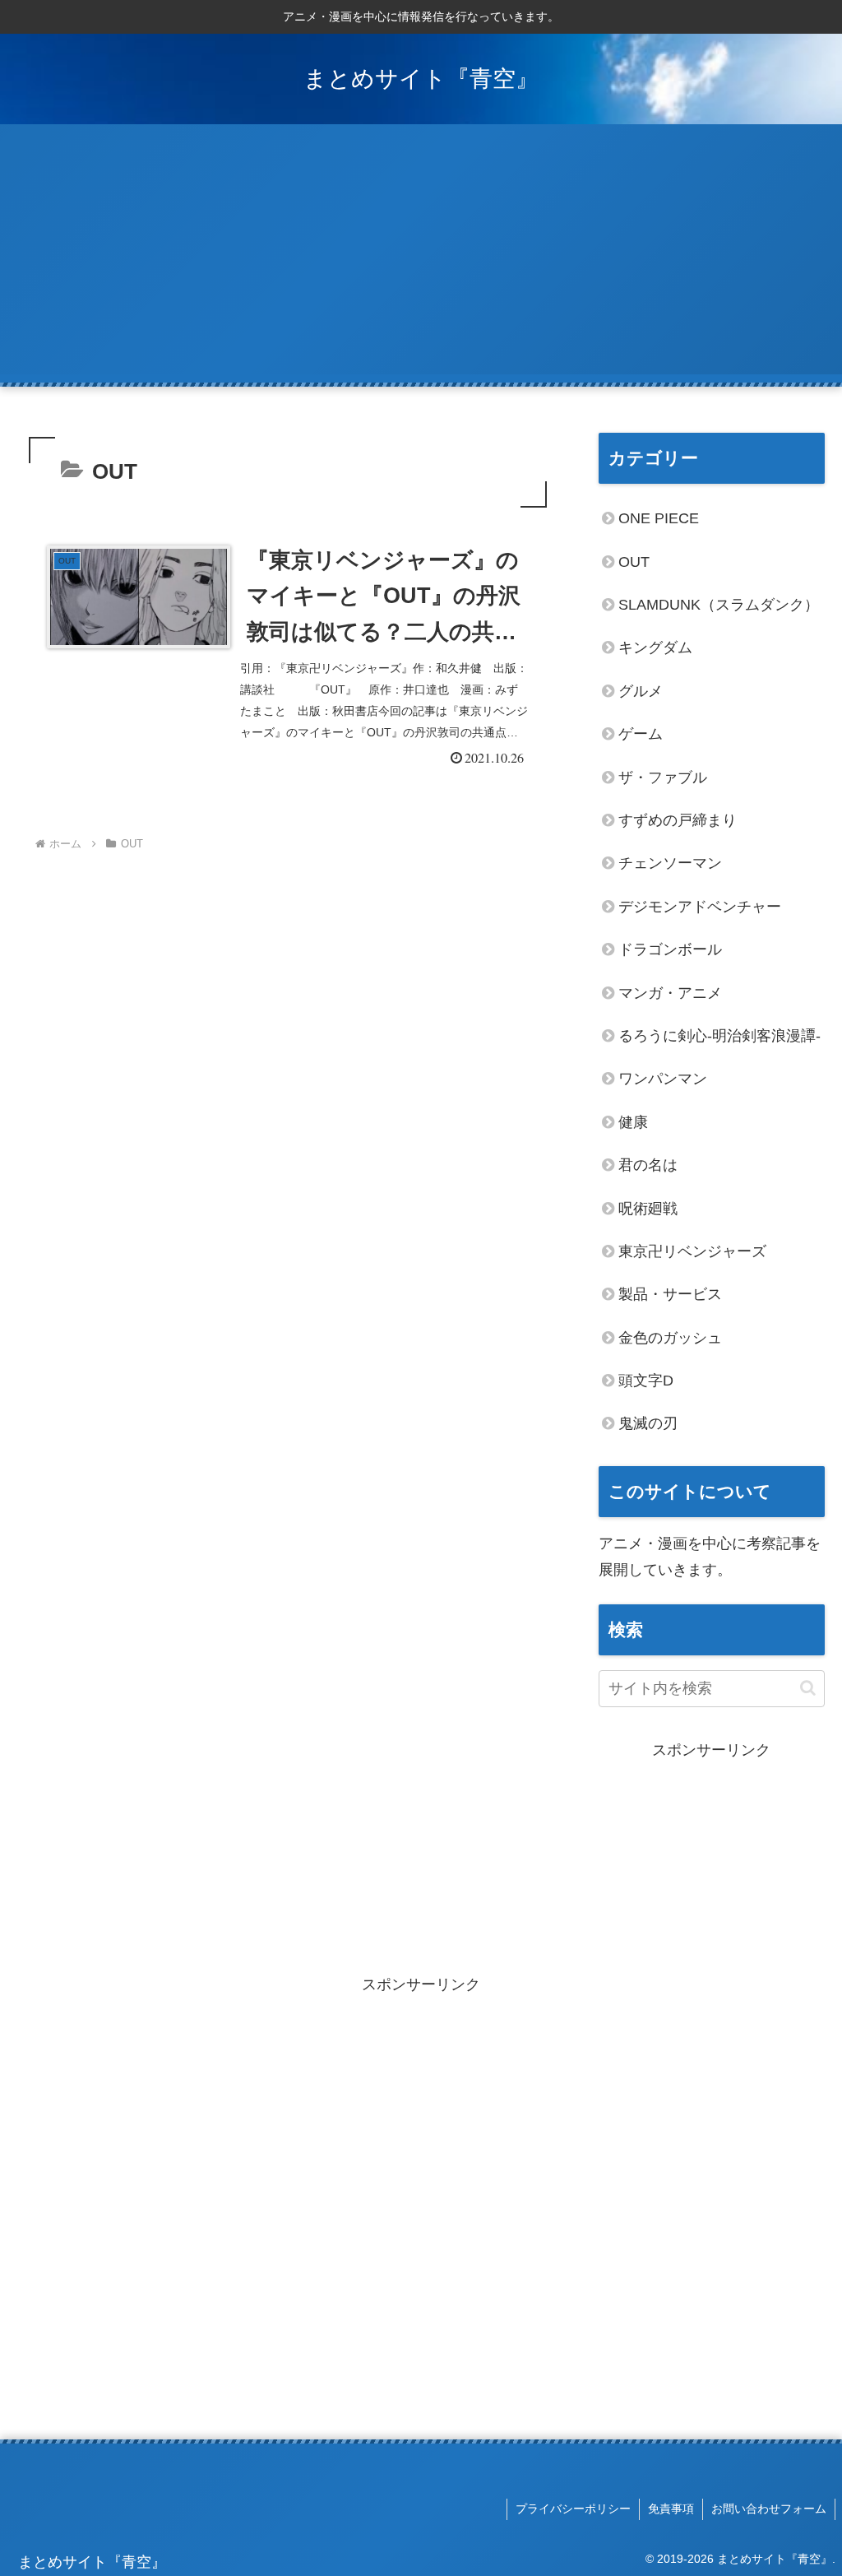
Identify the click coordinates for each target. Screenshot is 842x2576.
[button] (808, 1688)
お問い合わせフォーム (769, 2509)
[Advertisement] (421, 259)
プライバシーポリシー (573, 2509)
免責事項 (671, 2509)
